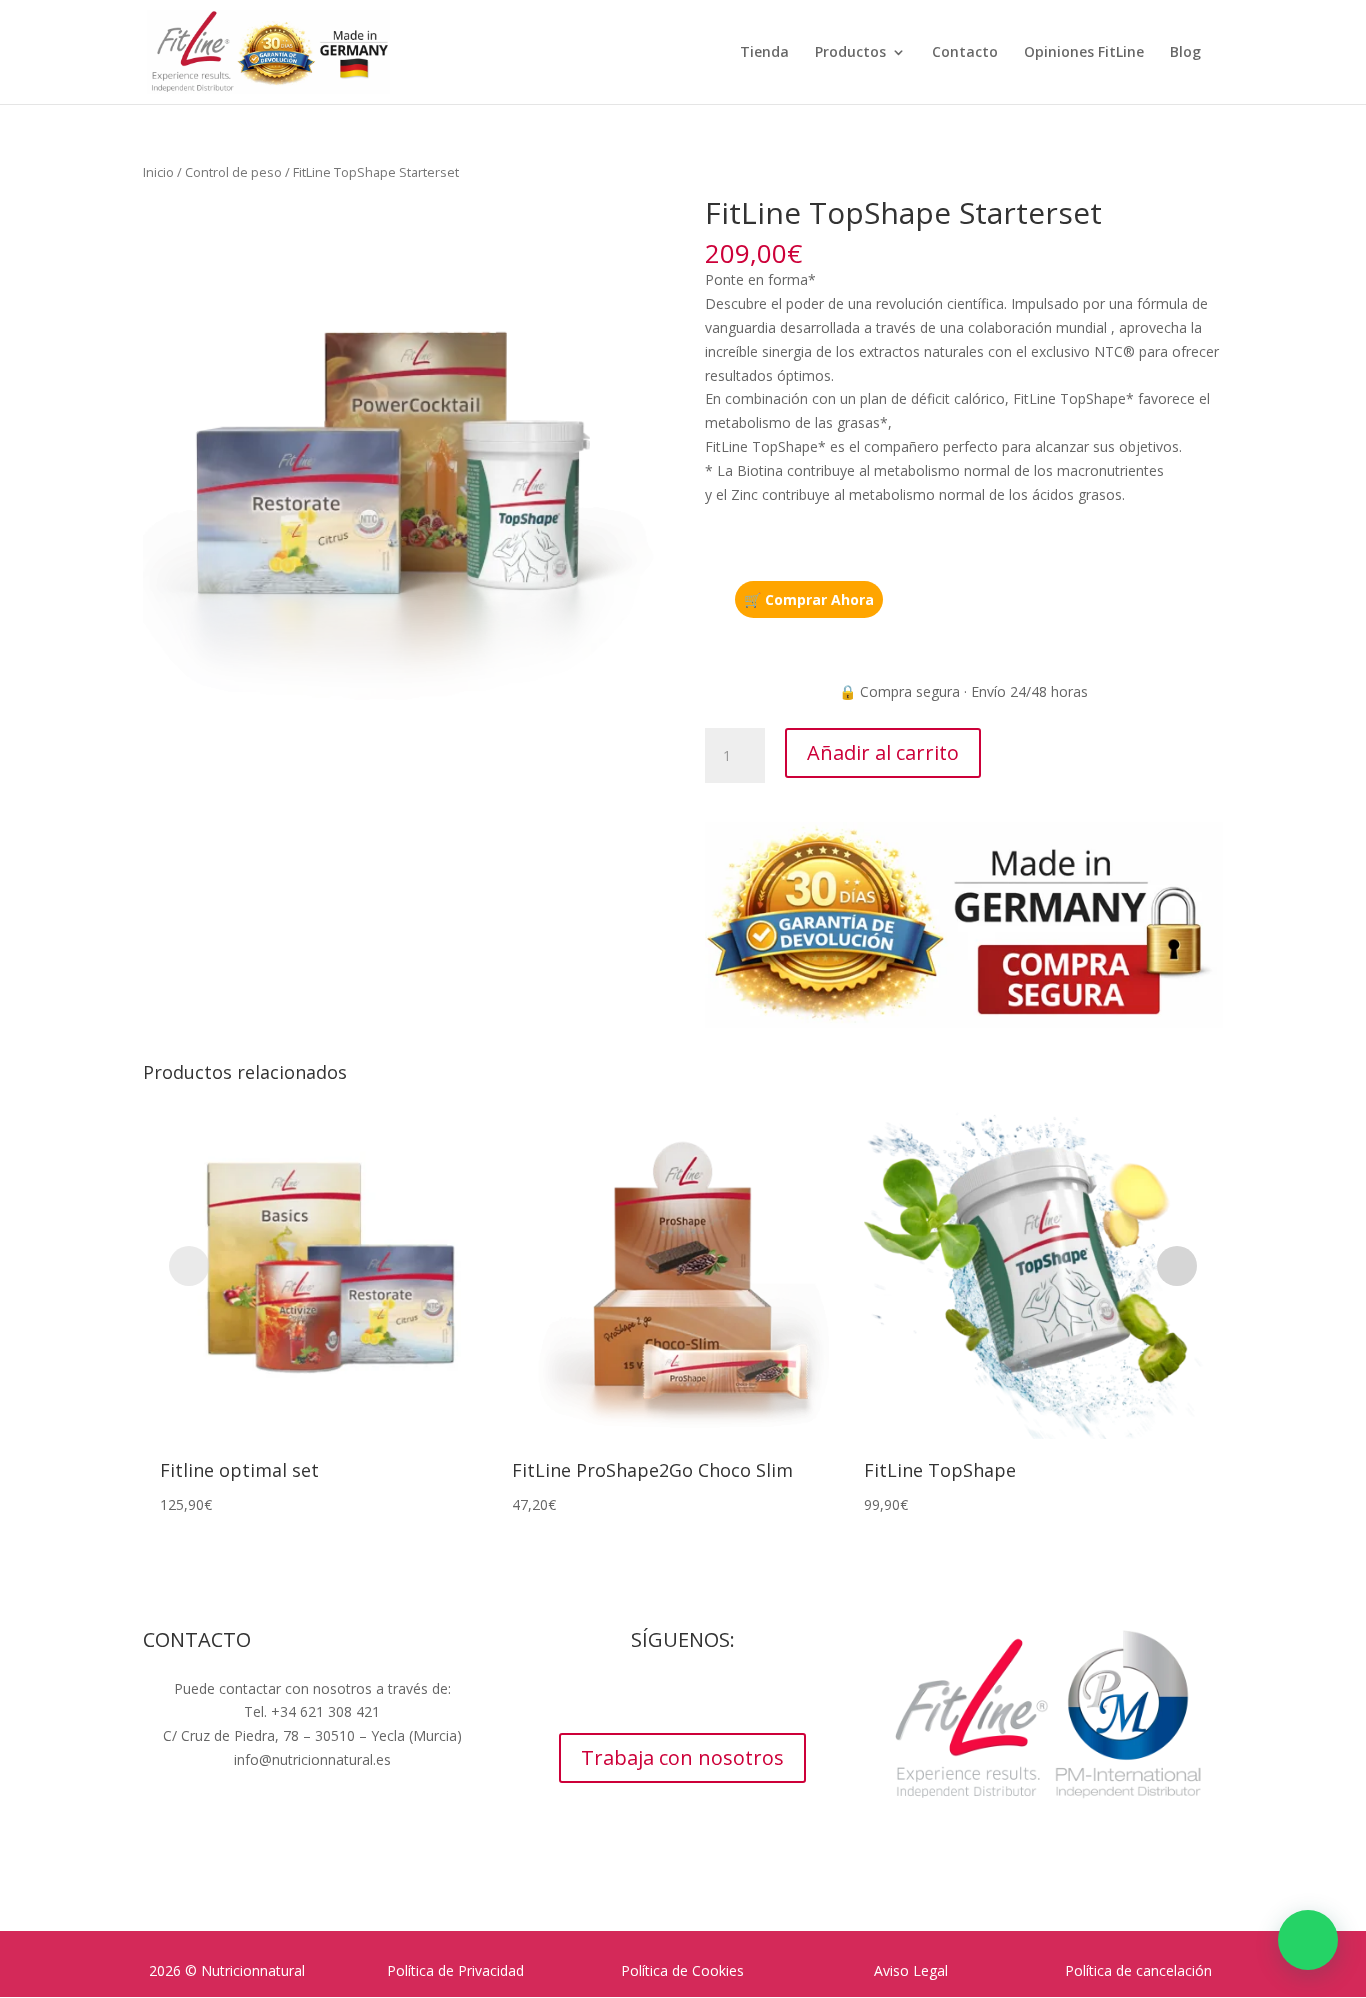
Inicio (158, 172)
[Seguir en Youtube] (703, 1693)
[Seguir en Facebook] (623, 1693)
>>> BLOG (312, 1797)
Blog (1185, 53)
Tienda (764, 53)
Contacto (965, 53)
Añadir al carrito (883, 752)
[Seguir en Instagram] (663, 1693)
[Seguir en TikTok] (743, 1693)
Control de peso (233, 172)
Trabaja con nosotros (682, 1757)
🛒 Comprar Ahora (809, 599)
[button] (1308, 1940)
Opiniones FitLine (1084, 53)
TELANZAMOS (370, 1837)
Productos (850, 53)
